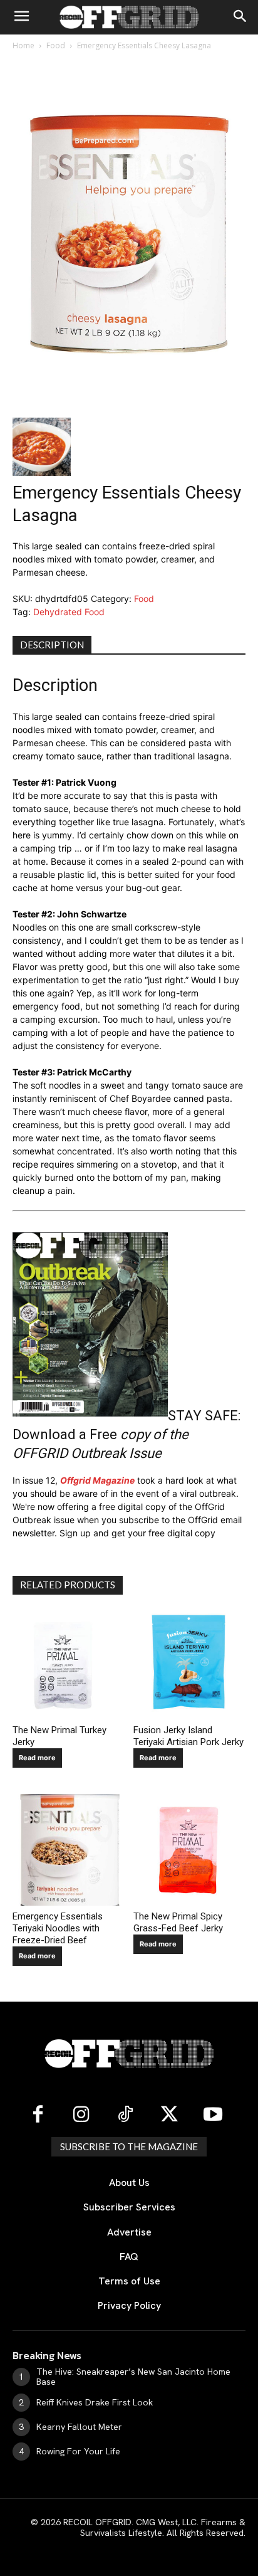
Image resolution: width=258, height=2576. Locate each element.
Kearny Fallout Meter (79, 2427)
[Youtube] (213, 2115)
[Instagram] (81, 2115)
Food (56, 45)
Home (23, 45)
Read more (37, 1758)
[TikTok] (125, 2115)
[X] (169, 2115)
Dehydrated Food (69, 612)
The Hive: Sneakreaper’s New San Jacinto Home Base (133, 2377)
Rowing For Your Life (78, 2451)
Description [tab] (52, 645)
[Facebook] (38, 2115)
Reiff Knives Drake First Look (95, 2402)
